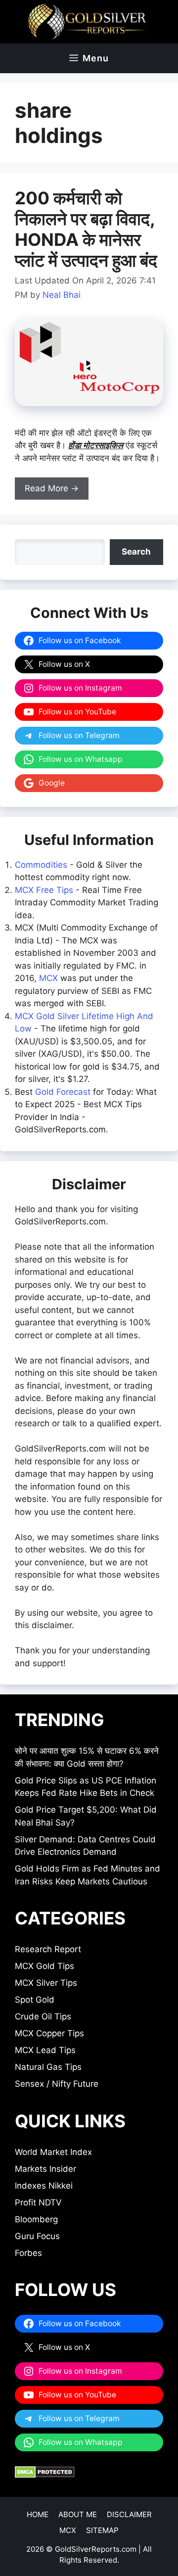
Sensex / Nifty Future (57, 2084)
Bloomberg (36, 2219)
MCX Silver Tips (46, 1983)
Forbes (28, 2253)
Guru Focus (37, 2236)
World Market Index (53, 2152)
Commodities (41, 865)
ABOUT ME (78, 2514)
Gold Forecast (63, 1092)
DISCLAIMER (129, 2514)
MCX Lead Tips (45, 2050)
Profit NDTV (38, 2202)
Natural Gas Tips (48, 2067)
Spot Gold (35, 2000)
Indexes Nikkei (44, 2186)
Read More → (52, 488)
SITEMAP (102, 2530)
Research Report (48, 1949)
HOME (38, 2514)
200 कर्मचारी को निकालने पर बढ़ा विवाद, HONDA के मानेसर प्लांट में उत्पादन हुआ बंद (86, 229)
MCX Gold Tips (44, 1966)
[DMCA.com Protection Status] (45, 2475)
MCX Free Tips (44, 890)
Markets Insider (45, 2169)
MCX (48, 978)
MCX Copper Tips (49, 2033)
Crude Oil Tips (43, 2016)
